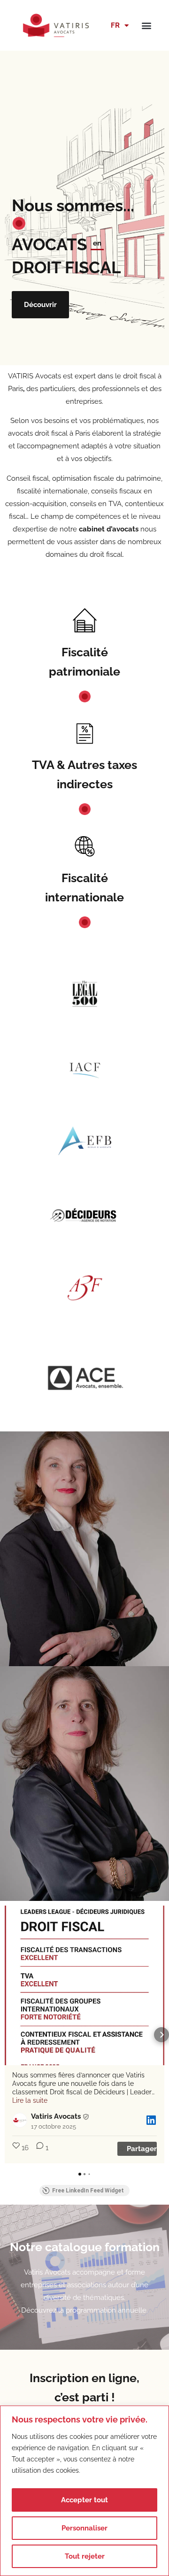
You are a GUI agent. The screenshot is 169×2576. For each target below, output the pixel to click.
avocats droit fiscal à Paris (49, 433)
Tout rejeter (85, 2556)
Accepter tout (84, 2500)
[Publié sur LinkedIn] (151, 2120)
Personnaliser (84, 2528)
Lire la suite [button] (30, 2100)
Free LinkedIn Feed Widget (88, 2191)
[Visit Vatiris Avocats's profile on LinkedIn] (22, 2120)
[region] (84, 2491)
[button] (146, 25)
